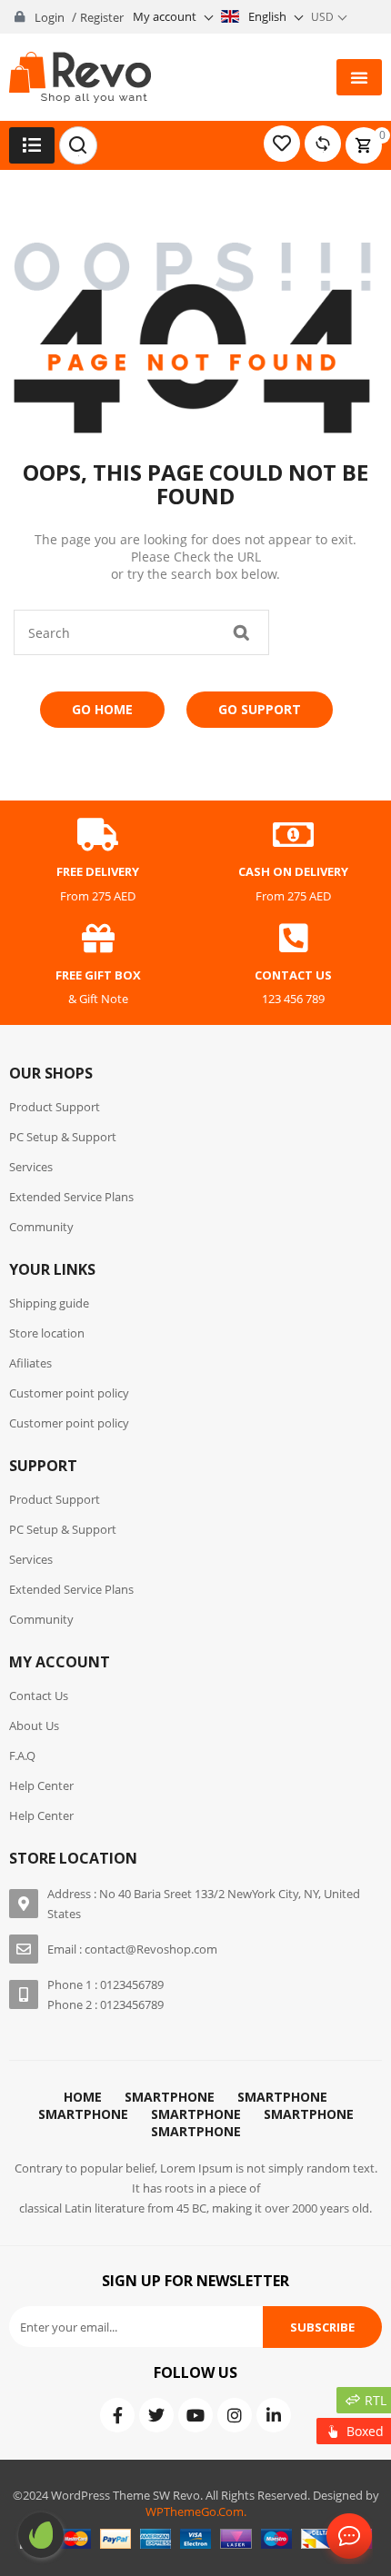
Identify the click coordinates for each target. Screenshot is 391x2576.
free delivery (98, 871)
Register (102, 17)
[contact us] (294, 939)
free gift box (98, 975)
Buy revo (41, 2535)
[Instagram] (235, 2415)
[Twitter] (156, 2415)
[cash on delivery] (294, 835)
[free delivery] (98, 835)
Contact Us (346, 2537)
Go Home (102, 709)
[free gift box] (98, 939)
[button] (359, 77)
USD (322, 17)
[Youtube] (195, 2415)
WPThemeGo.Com (195, 2511)
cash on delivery (293, 871)
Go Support (260, 709)
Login (50, 17)
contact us (293, 975)
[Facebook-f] (117, 2415)
